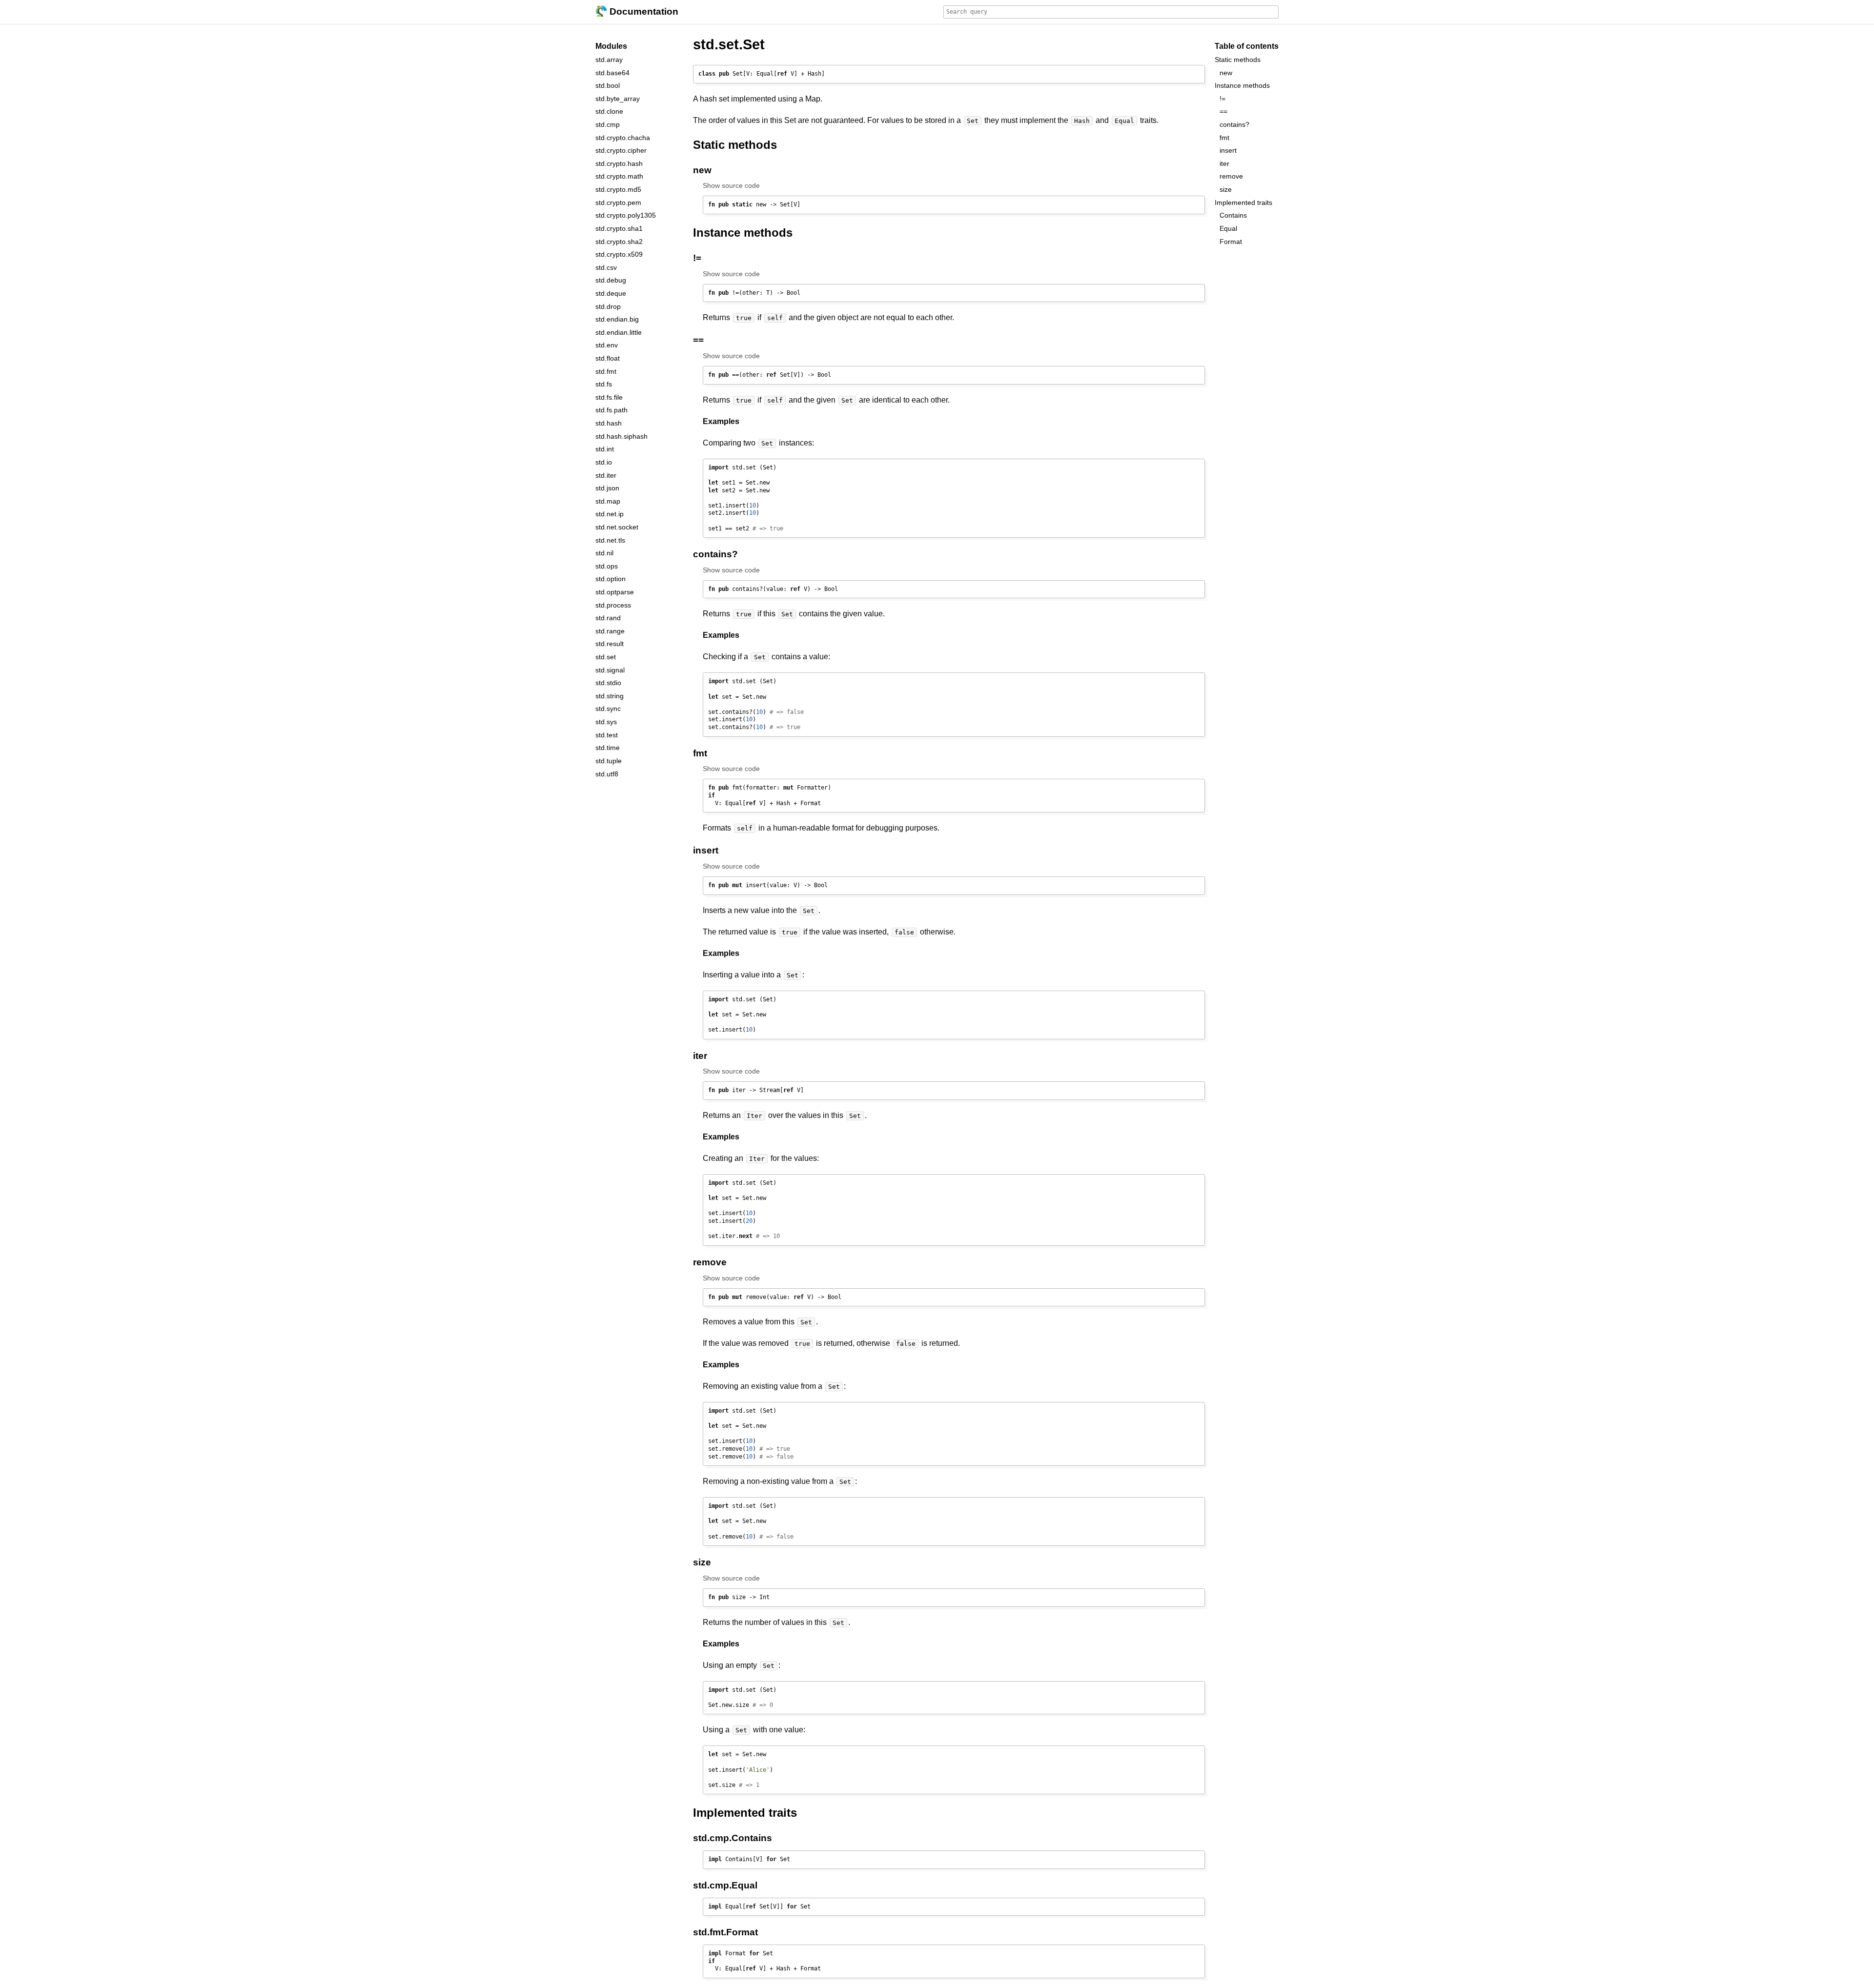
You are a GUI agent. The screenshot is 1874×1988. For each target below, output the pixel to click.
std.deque (611, 293)
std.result (610, 644)
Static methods (1238, 60)
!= (1222, 98)
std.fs (604, 384)
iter (1224, 163)
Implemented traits (1243, 202)
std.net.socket (617, 527)
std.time (608, 748)
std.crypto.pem (618, 202)
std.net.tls (610, 540)
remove (1231, 176)
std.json (607, 488)
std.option (611, 579)
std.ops (607, 566)
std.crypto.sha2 (619, 241)
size (1226, 189)
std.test (607, 734)
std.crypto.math (619, 176)
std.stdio (608, 683)
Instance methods (1242, 85)
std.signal (610, 669)
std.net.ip (610, 514)
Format (742, 1932)
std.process (613, 605)
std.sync (608, 709)
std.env (607, 345)
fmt (1224, 137)
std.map (608, 501)
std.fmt (606, 371)
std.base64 (612, 72)
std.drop (608, 306)
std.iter (606, 475)
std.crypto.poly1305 (626, 215)
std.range (610, 630)
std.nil (604, 553)
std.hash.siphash (621, 436)
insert (1228, 150)
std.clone (609, 111)
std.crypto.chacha (623, 137)
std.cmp (608, 124)
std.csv (606, 267)
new (1226, 72)
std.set (606, 657)
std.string (610, 695)
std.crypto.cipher (621, 150)
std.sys (606, 722)
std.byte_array (618, 98)
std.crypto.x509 (619, 254)
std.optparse (615, 592)
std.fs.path (611, 410)
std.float (608, 358)
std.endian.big (617, 319)
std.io (604, 462)
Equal (744, 1885)
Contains (752, 1838)
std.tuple (609, 761)
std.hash (609, 423)
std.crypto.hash (619, 163)
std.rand (608, 618)
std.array (609, 60)
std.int (605, 449)
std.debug (611, 280)
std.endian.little (619, 332)
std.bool (608, 85)
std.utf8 (607, 773)
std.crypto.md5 (618, 189)
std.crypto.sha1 (619, 228)
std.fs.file (609, 397)
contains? (1234, 124)
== (1223, 111)
